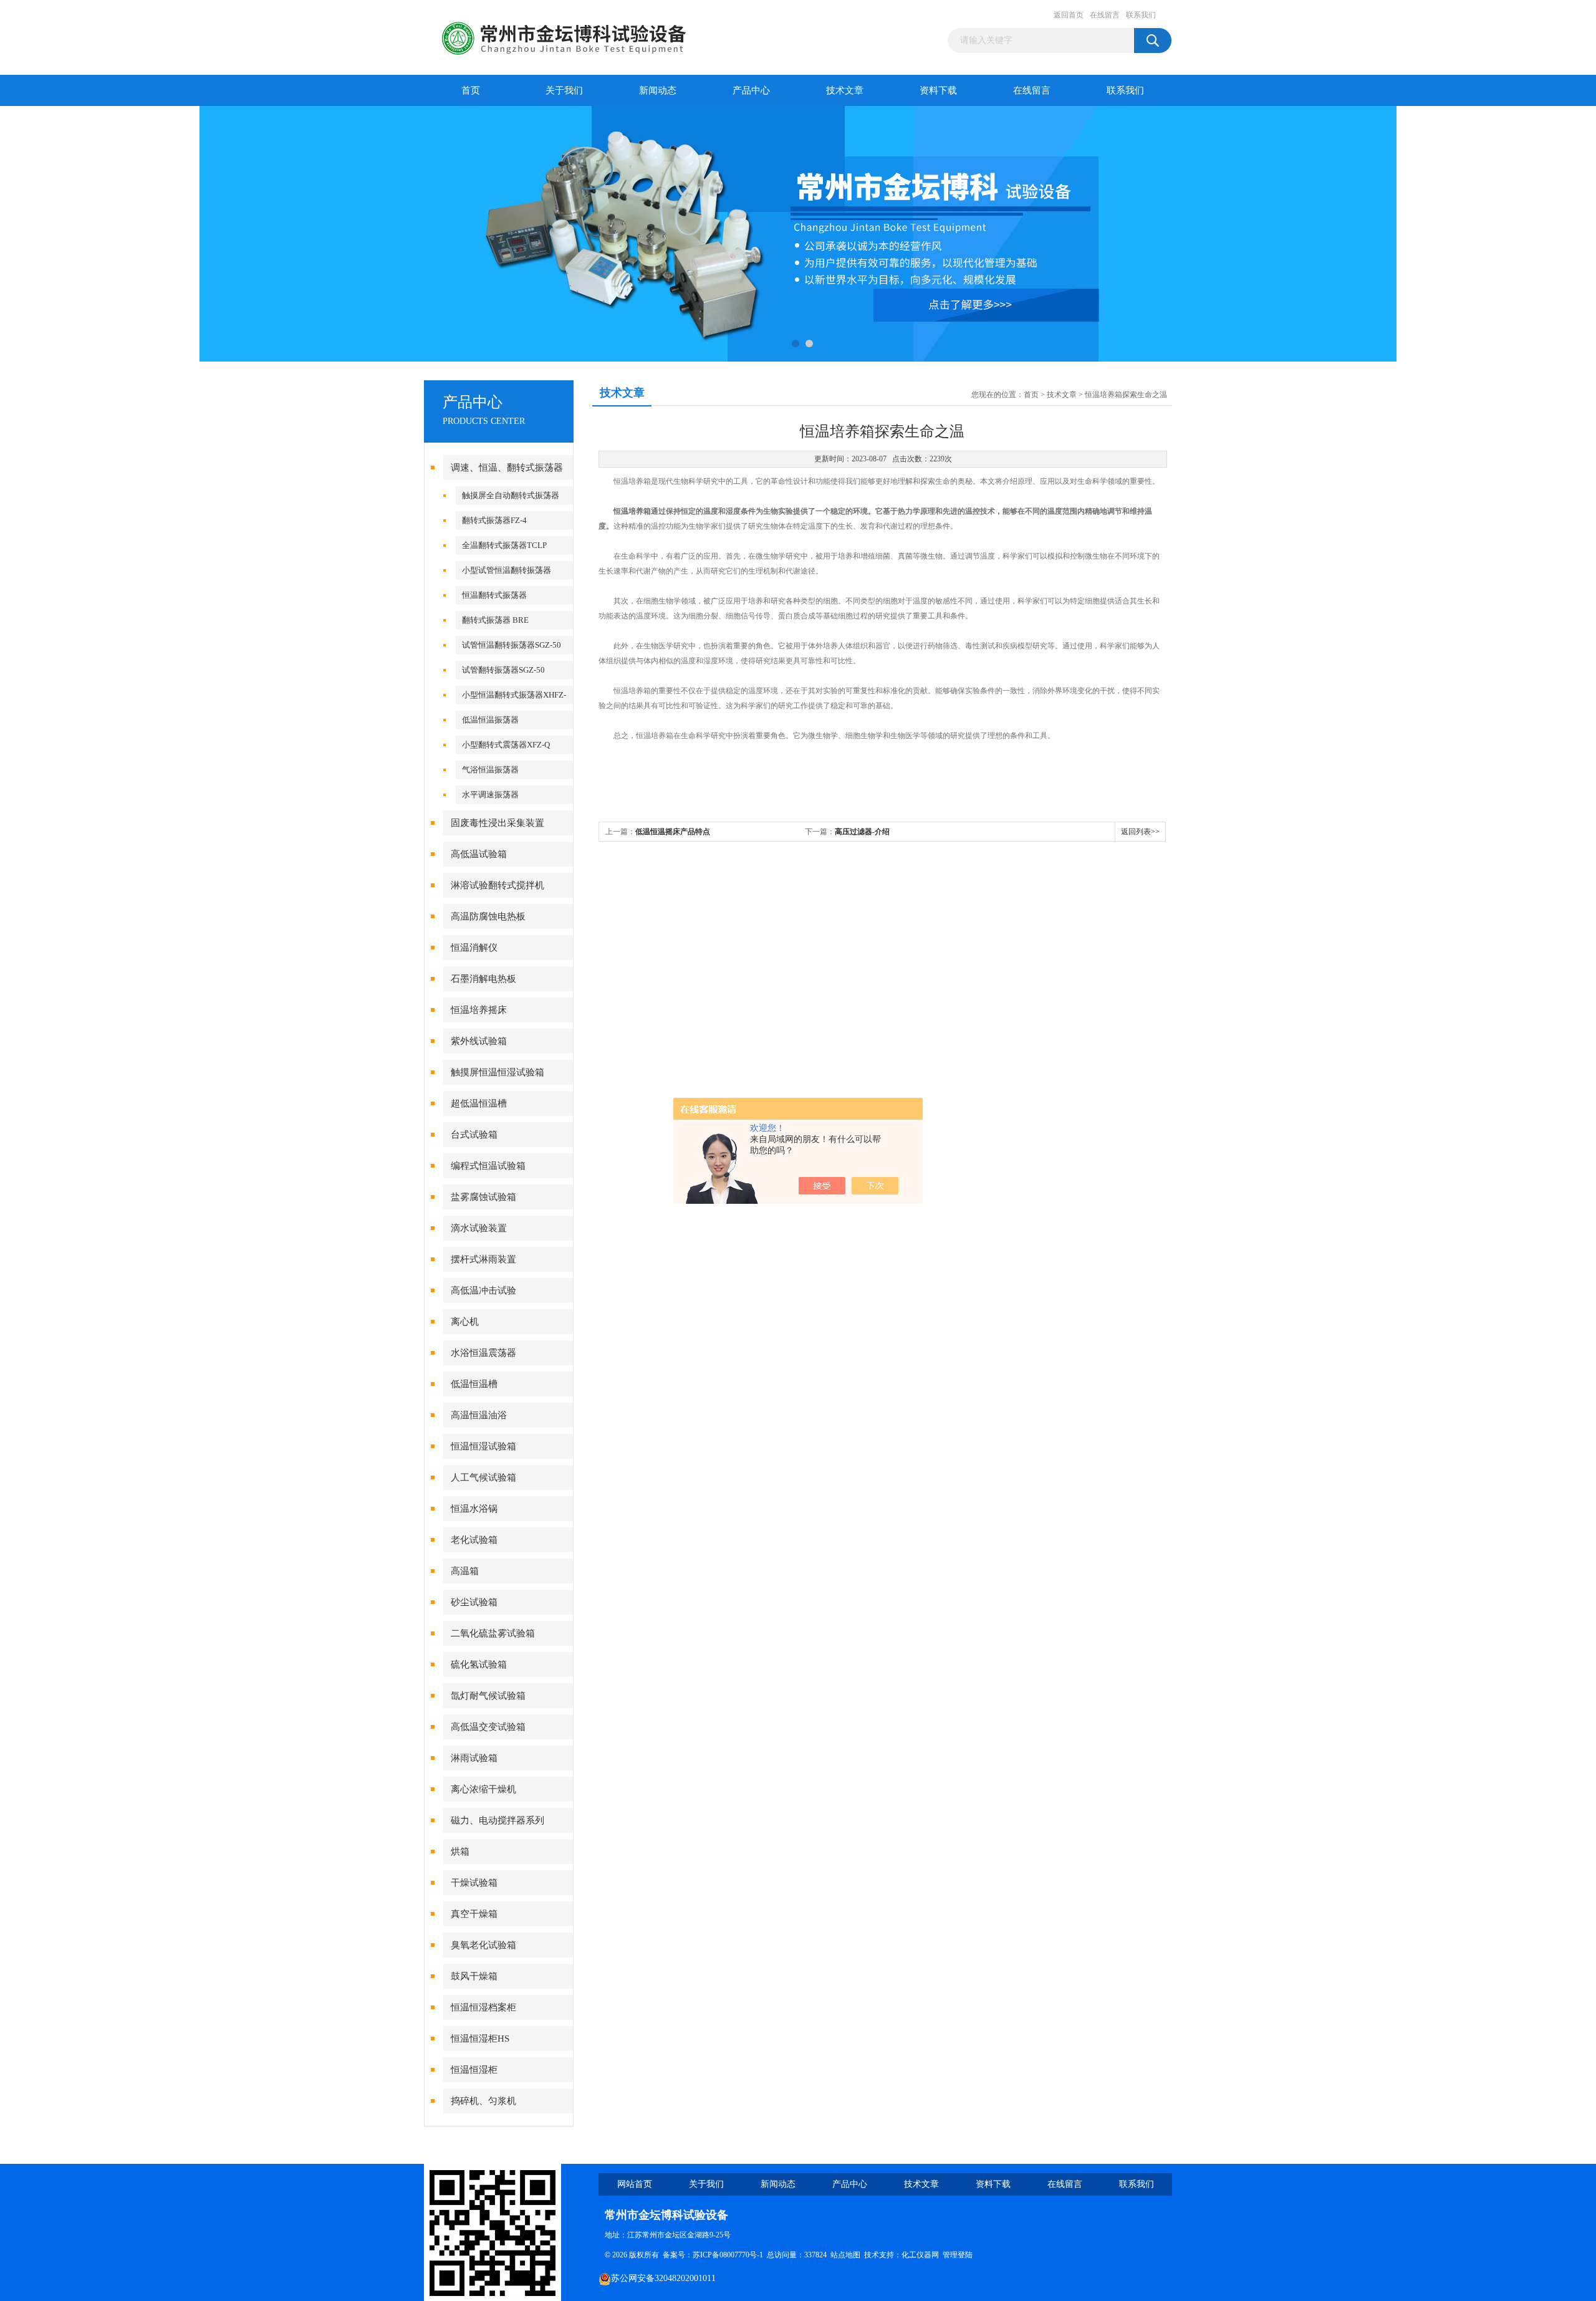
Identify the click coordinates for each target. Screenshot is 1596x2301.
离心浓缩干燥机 (483, 1789)
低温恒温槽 (474, 1384)
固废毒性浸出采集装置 (498, 823)
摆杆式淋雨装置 (483, 1259)
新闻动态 (658, 90)
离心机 (465, 1322)
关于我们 (564, 90)
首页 (471, 90)
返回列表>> (1140, 832)
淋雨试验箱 (474, 1758)
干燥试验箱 (474, 1883)
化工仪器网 (920, 2255)
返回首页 (1069, 15)
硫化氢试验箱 (479, 1665)
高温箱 (465, 1571)
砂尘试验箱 (474, 1602)
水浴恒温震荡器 (483, 1353)
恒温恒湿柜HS (480, 2039)
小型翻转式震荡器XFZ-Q (506, 745)
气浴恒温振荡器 (490, 770)
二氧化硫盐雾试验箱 (493, 1633)
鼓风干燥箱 (474, 1976)
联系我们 (1141, 15)
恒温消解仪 (474, 948)
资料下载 (938, 90)
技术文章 (845, 90)
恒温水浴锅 (474, 1509)
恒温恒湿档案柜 (483, 2007)
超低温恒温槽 (479, 1103)
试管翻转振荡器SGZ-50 (503, 670)
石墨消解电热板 (483, 979)
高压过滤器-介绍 (862, 832)
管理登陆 (958, 2255)
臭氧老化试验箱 (483, 1945)
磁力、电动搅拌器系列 (498, 1820)
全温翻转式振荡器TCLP (504, 545)
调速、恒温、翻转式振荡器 (507, 468)
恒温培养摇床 (479, 1010)
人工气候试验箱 (483, 1477)
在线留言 (1105, 15)
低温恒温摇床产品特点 (673, 832)
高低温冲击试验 (483, 1290)
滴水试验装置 (479, 1228)
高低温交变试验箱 (488, 1727)
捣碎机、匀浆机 (483, 2101)
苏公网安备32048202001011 (663, 2278)
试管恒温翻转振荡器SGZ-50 (512, 645)
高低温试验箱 (479, 854)
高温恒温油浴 (479, 1415)
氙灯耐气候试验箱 (488, 1696)
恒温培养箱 (632, 511)
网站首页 (635, 2184)
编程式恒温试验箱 (488, 1166)
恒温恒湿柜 (474, 2070)
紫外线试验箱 (479, 1041)
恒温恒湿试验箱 (483, 1446)
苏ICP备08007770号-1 (728, 2255)
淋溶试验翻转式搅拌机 (498, 885)
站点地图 (845, 2255)
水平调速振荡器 (490, 795)
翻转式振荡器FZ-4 (494, 520)
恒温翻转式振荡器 (494, 595)
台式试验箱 (474, 1135)
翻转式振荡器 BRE (495, 620)
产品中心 (751, 90)
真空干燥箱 (474, 1914)
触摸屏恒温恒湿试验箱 (498, 1072)
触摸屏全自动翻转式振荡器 (511, 495)
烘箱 (460, 1852)
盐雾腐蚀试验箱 (483, 1197)
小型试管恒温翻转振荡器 (507, 570)
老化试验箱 (474, 1540)
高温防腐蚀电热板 (488, 916)
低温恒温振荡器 (490, 720)
